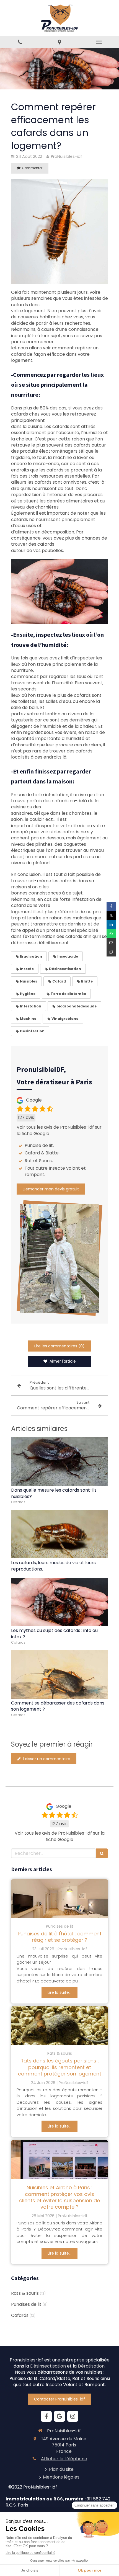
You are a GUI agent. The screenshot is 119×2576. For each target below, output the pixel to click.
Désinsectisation (48, 2366)
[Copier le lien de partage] (111, 952)
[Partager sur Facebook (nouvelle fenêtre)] (111, 906)
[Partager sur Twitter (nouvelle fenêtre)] (111, 915)
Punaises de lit (26, 2304)
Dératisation (91, 2366)
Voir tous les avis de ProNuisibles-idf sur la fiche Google (59, 1130)
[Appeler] (20, 42)
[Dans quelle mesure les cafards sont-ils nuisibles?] (59, 1462)
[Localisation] (59, 42)
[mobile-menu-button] (99, 42)
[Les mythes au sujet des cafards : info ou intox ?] (59, 1602)
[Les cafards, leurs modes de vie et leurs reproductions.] (59, 1534)
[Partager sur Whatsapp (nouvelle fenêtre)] (111, 934)
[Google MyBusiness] (59, 2416)
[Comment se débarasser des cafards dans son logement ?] (59, 1674)
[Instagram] (73, 2416)
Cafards (20, 2315)
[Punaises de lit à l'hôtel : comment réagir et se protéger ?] (59, 1899)
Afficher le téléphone (64, 2459)
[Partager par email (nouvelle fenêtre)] (111, 943)
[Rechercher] (102, 1853)
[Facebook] (46, 2416)
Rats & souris (25, 2293)
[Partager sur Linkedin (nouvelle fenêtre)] (111, 925)
